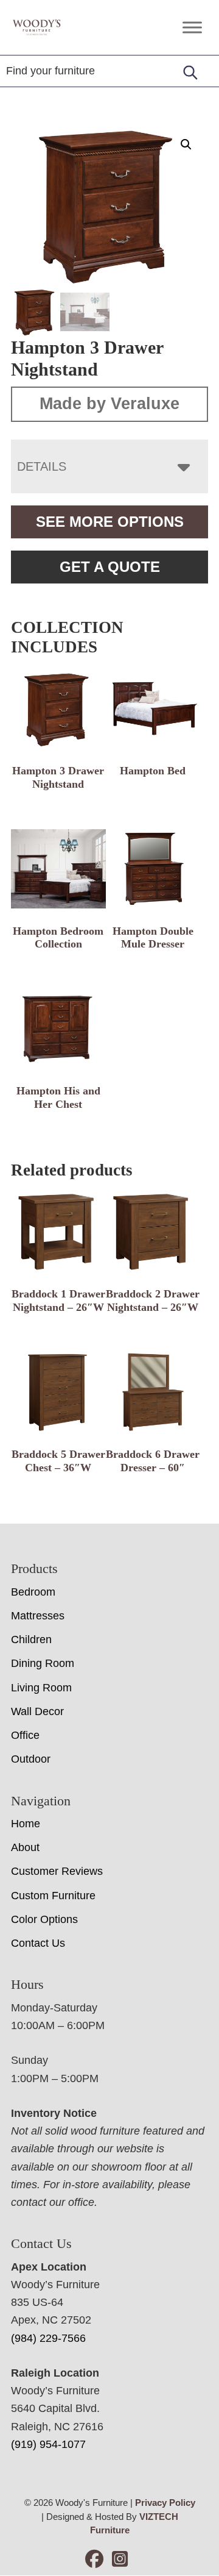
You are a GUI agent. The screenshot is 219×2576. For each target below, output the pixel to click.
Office (25, 1735)
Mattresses (38, 1616)
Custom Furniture (53, 1896)
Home (26, 1824)
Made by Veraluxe (109, 404)
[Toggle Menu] (192, 27)
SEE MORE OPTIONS (110, 522)
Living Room (41, 1688)
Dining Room (43, 1663)
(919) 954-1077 (48, 2444)
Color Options (44, 1919)
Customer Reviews (57, 1871)
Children (31, 1639)
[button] (186, 144)
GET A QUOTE (110, 567)
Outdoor (31, 1759)
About (25, 1847)
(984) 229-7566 (48, 2338)
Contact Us (38, 1943)
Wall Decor (37, 1711)
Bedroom (33, 1592)
